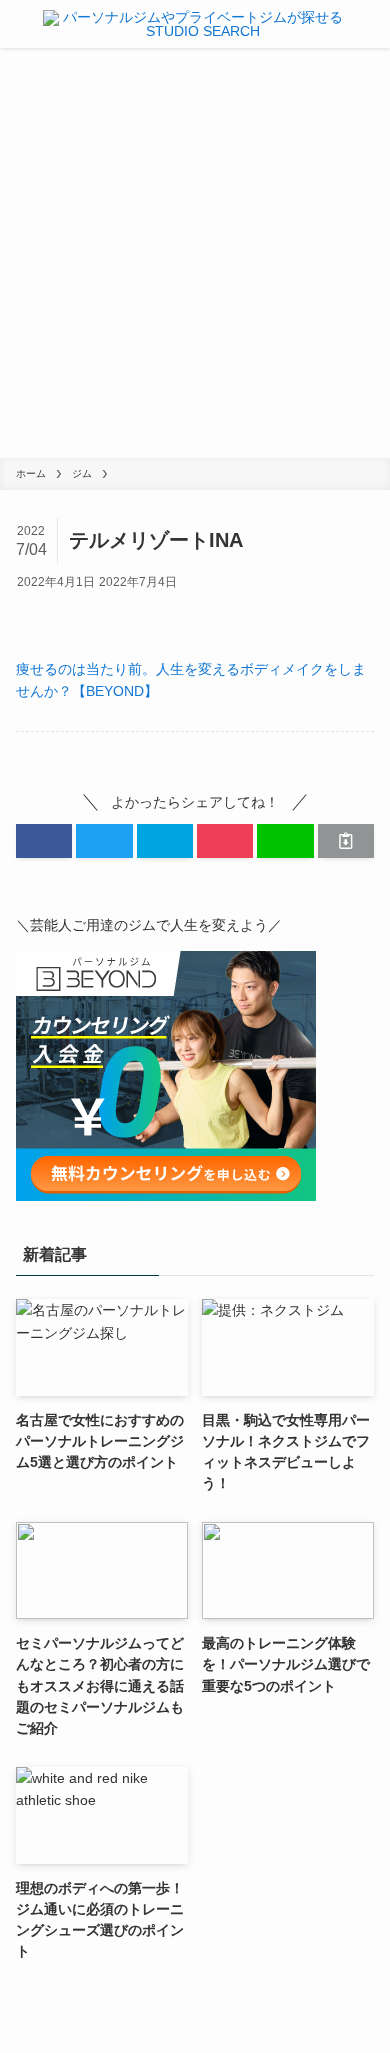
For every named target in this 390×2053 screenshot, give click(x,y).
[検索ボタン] (372, 24)
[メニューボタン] (18, 24)
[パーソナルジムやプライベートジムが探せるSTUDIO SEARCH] (194, 24)
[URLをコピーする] (346, 841)
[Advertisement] (195, 253)
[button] (44, 841)
